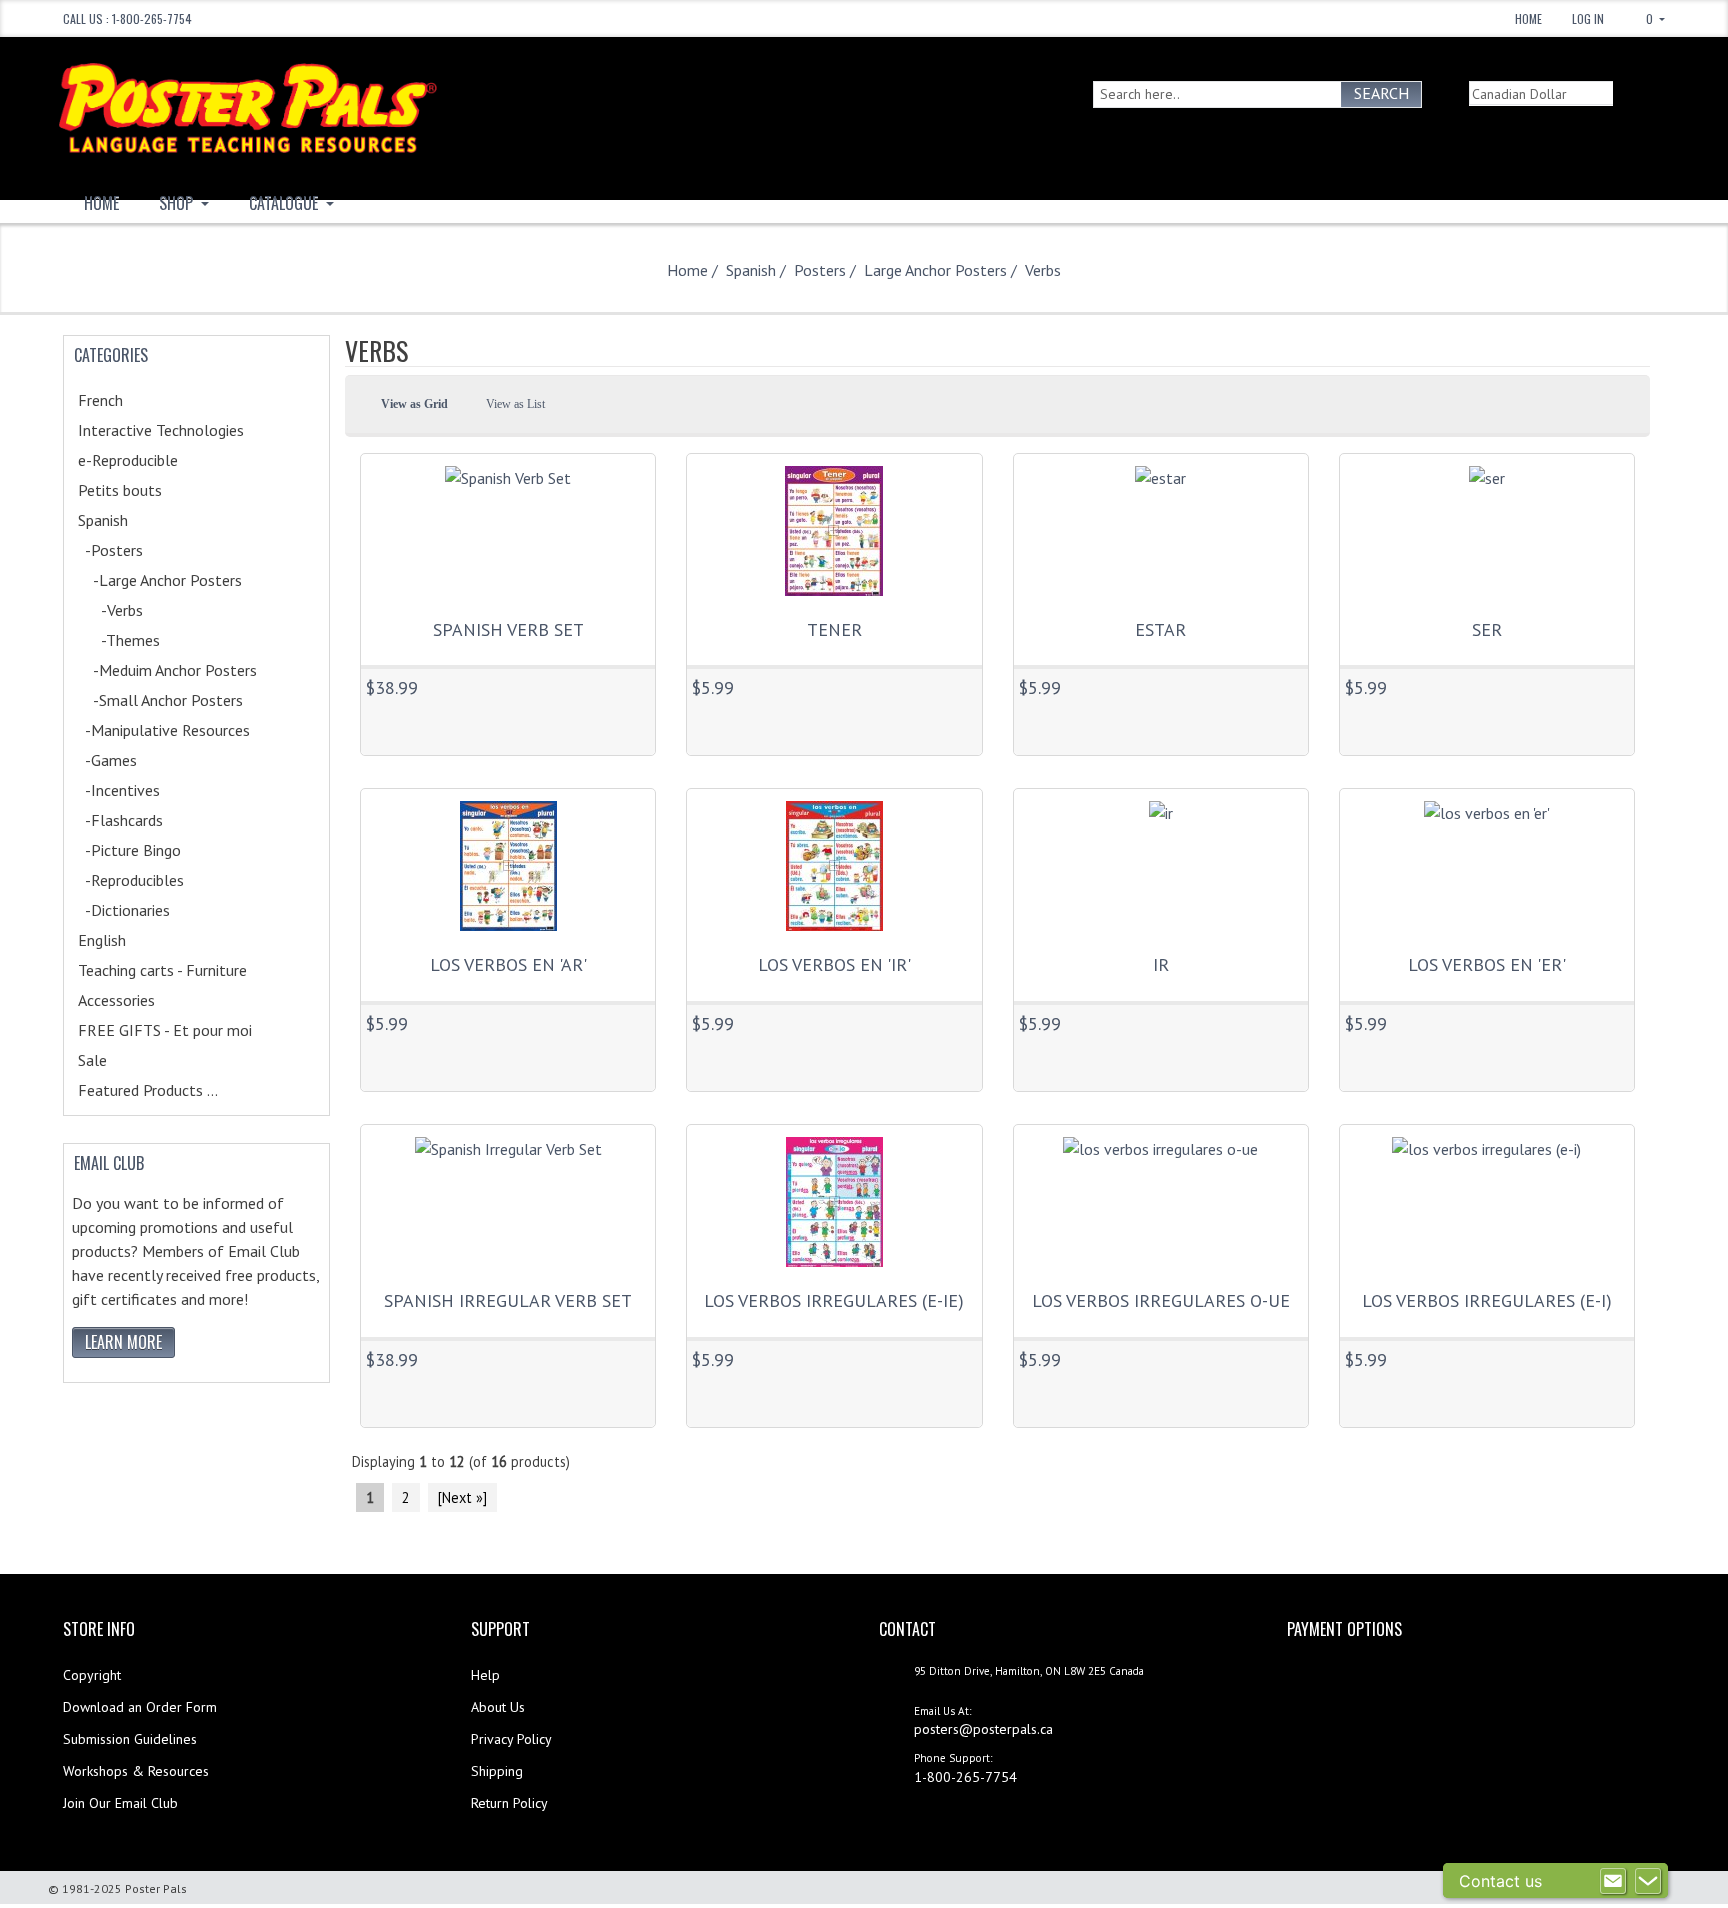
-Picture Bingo (151, 850)
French (131, 400)
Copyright (92, 1675)
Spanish (751, 270)
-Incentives (140, 790)
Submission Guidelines (130, 1739)
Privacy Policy (511, 1739)
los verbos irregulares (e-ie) (834, 1300)
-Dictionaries (145, 910)
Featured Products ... (148, 1090)
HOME (101, 203)
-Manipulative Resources (185, 730)
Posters (820, 270)
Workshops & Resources (136, 1771)
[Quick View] (418, 714)
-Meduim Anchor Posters (193, 670)
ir (1161, 964)
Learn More (123, 1342)
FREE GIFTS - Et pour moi (186, 1030)
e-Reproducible (154, 460)
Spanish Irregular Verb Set (508, 1300)
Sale (92, 1060)
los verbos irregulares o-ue (1161, 1300)
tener (834, 629)
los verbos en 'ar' (508, 964)
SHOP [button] (178, 203)
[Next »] (462, 1497)
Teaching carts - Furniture (188, 970)
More (615, 712)
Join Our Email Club (120, 1803)
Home (1528, 18)
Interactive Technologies (182, 430)
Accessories (142, 1000)
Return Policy (509, 1803)
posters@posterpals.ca (983, 1729)
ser (1487, 629)
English (128, 940)
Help (485, 1675)
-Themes (145, 640)
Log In (1588, 18)
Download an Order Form (140, 1707)
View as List (515, 404)
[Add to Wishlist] (382, 714)
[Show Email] (1613, 1881)
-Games (129, 760)
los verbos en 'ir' (834, 964)
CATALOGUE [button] (285, 203)
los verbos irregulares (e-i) (1487, 1300)
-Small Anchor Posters (186, 700)
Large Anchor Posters (935, 270)
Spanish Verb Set (508, 629)
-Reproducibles (152, 880)
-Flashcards (142, 820)
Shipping (497, 1771)
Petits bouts (146, 490)
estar (1160, 629)
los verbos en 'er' (1487, 964)
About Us (498, 1707)
